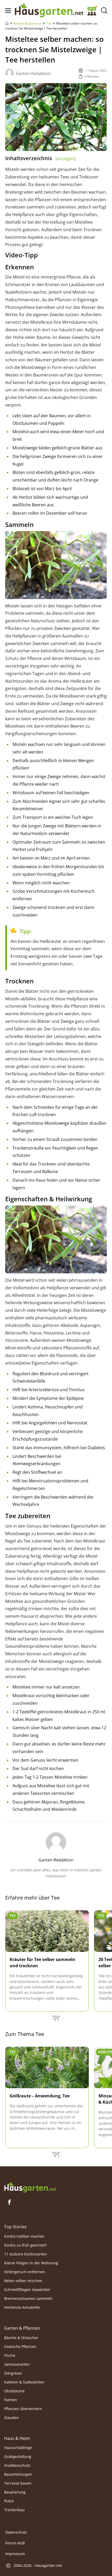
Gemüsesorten (17, 2364)
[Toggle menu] (8, 11)
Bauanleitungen (18, 2474)
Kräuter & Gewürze (27, 23)
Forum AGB (15, 2543)
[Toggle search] (104, 11)
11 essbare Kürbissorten (26, 2254)
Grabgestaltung (18, 2456)
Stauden (11, 2418)
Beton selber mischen (23, 2281)
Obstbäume (14, 2391)
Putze (9, 2501)
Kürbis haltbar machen (24, 2236)
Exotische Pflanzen (20, 2346)
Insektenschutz (17, 2465)
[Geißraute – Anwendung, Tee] (47, 2068)
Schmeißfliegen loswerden (27, 2290)
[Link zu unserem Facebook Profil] (9, 2202)
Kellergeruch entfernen (25, 2272)
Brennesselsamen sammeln (28, 2298)
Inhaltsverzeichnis (41, 158)
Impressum (15, 2554)
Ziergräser (13, 2373)
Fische (10, 2355)
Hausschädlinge (18, 2448)
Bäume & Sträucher (21, 2338)
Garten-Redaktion (33, 73)
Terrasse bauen (18, 2483)
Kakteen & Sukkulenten (24, 2382)
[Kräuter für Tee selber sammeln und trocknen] (47, 1931)
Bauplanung (15, 2492)
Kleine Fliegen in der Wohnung (31, 2263)
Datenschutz (16, 2532)
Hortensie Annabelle (22, 2307)
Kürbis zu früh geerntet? (26, 2245)
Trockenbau (14, 2510)
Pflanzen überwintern (23, 2409)
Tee (49, 23)
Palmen (11, 2400)
